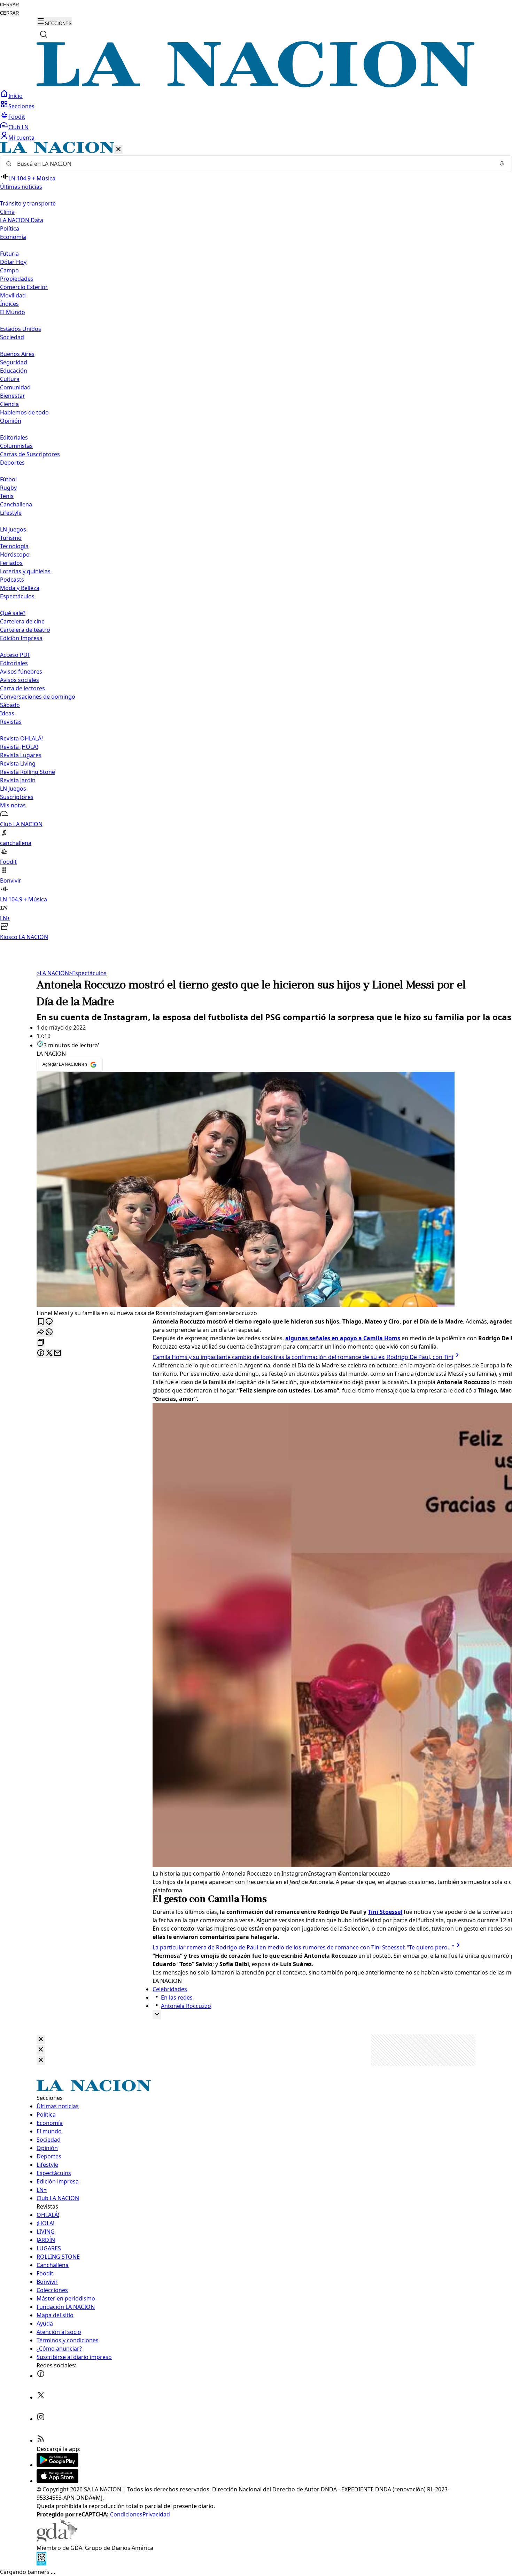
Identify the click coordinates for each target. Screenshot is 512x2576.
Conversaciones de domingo (38, 697)
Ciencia (9, 404)
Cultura (10, 379)
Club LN (18, 127)
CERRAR (9, 5)
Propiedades (17, 279)
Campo (9, 270)
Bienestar (13, 396)
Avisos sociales (20, 680)
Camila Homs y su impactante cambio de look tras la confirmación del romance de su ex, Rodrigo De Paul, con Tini (303, 1357)
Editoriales (14, 437)
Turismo (11, 538)
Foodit (17, 117)
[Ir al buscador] (44, 34)
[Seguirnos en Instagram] (41, 2419)
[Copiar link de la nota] (41, 1343)
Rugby (8, 488)
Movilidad (13, 295)
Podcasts (12, 580)
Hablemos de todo (24, 412)
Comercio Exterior (24, 287)
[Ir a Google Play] (57, 2465)
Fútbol (8, 479)
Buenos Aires (17, 354)
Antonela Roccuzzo (186, 2006)
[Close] (41, 2039)
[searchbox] (253, 164)
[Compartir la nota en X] (49, 1353)
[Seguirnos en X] (41, 2397)
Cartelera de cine (22, 621)
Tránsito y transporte (28, 203)
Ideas (7, 713)
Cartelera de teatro (25, 630)
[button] (256, 541)
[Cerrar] (118, 150)
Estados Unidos (21, 329)
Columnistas (16, 446)
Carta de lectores (22, 688)
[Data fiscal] (41, 2563)
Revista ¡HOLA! (19, 747)
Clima (7, 212)
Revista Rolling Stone (28, 772)
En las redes (177, 1997)
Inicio (15, 96)
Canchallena (16, 504)
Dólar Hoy (13, 262)
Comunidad (15, 387)
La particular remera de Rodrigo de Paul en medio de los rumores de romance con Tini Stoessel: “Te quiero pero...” (303, 1947)
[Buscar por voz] (502, 164)
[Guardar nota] (41, 1322)
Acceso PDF (15, 655)
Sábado (10, 705)
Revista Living (18, 763)
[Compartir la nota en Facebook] (41, 1353)
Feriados (11, 563)
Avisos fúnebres (21, 672)
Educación (14, 371)
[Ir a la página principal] (256, 85)
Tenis (7, 496)
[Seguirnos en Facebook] (41, 2376)
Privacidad (156, 2514)
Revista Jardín (18, 780)
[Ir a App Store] (57, 2481)
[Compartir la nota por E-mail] (57, 1353)
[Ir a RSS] (41, 2441)
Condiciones (126, 2514)
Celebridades (170, 1989)
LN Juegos (13, 529)
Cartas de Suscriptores (30, 454)
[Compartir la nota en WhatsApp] (49, 1332)
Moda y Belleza (20, 588)
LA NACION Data (22, 220)
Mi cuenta (21, 138)
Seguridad (14, 362)
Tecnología (14, 546)
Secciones (21, 106)
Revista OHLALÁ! (21, 738)
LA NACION (53, 973)
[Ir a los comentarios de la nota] (49, 1322)
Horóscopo (15, 554)
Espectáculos (88, 973)
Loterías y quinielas (25, 571)
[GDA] (57, 2539)
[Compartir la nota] (41, 1332)
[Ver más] (157, 2015)
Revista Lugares (21, 755)
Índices (9, 304)
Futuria (9, 254)
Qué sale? (13, 613)
